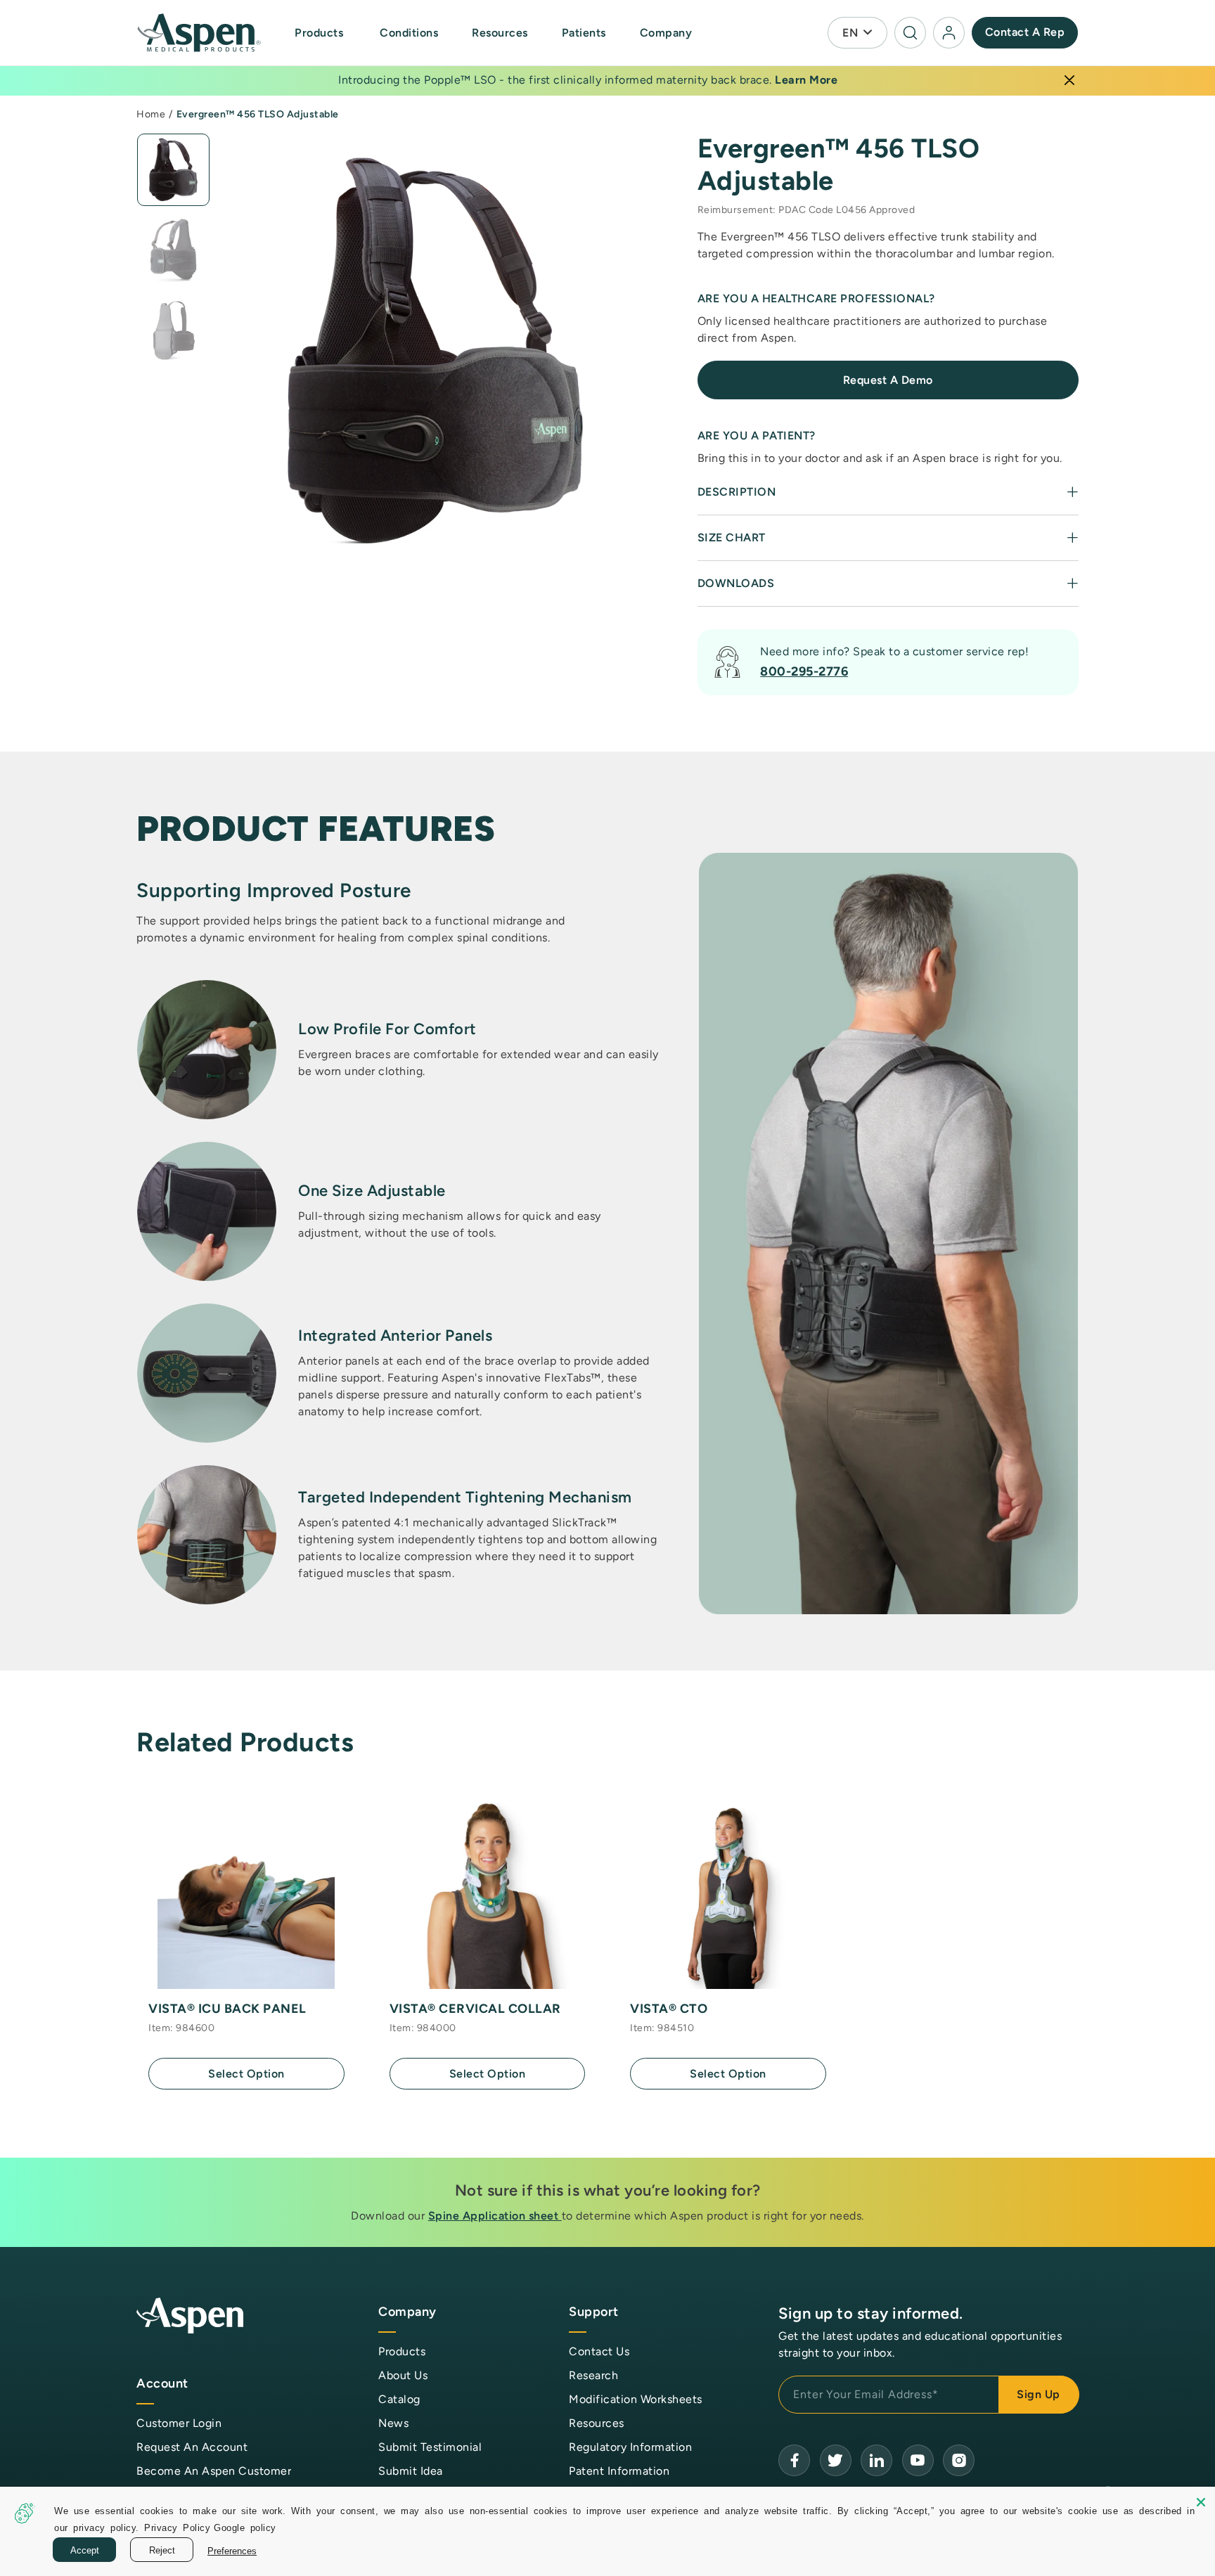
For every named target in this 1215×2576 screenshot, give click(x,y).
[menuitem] (334, 33)
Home (151, 114)
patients (584, 33)
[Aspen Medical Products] (200, 33)
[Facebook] (794, 2460)
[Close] (1069, 80)
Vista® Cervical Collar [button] (475, 2009)
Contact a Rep (1025, 32)
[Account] (949, 33)
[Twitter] (836, 2460)
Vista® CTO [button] (669, 2009)
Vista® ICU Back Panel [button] (227, 2009)
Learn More (806, 80)
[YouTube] (876, 2460)
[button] (320, 33)
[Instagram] (959, 2460)
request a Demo (888, 380)
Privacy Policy (177, 2527)
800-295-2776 (804, 671)
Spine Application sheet (495, 2216)
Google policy (245, 2527)
